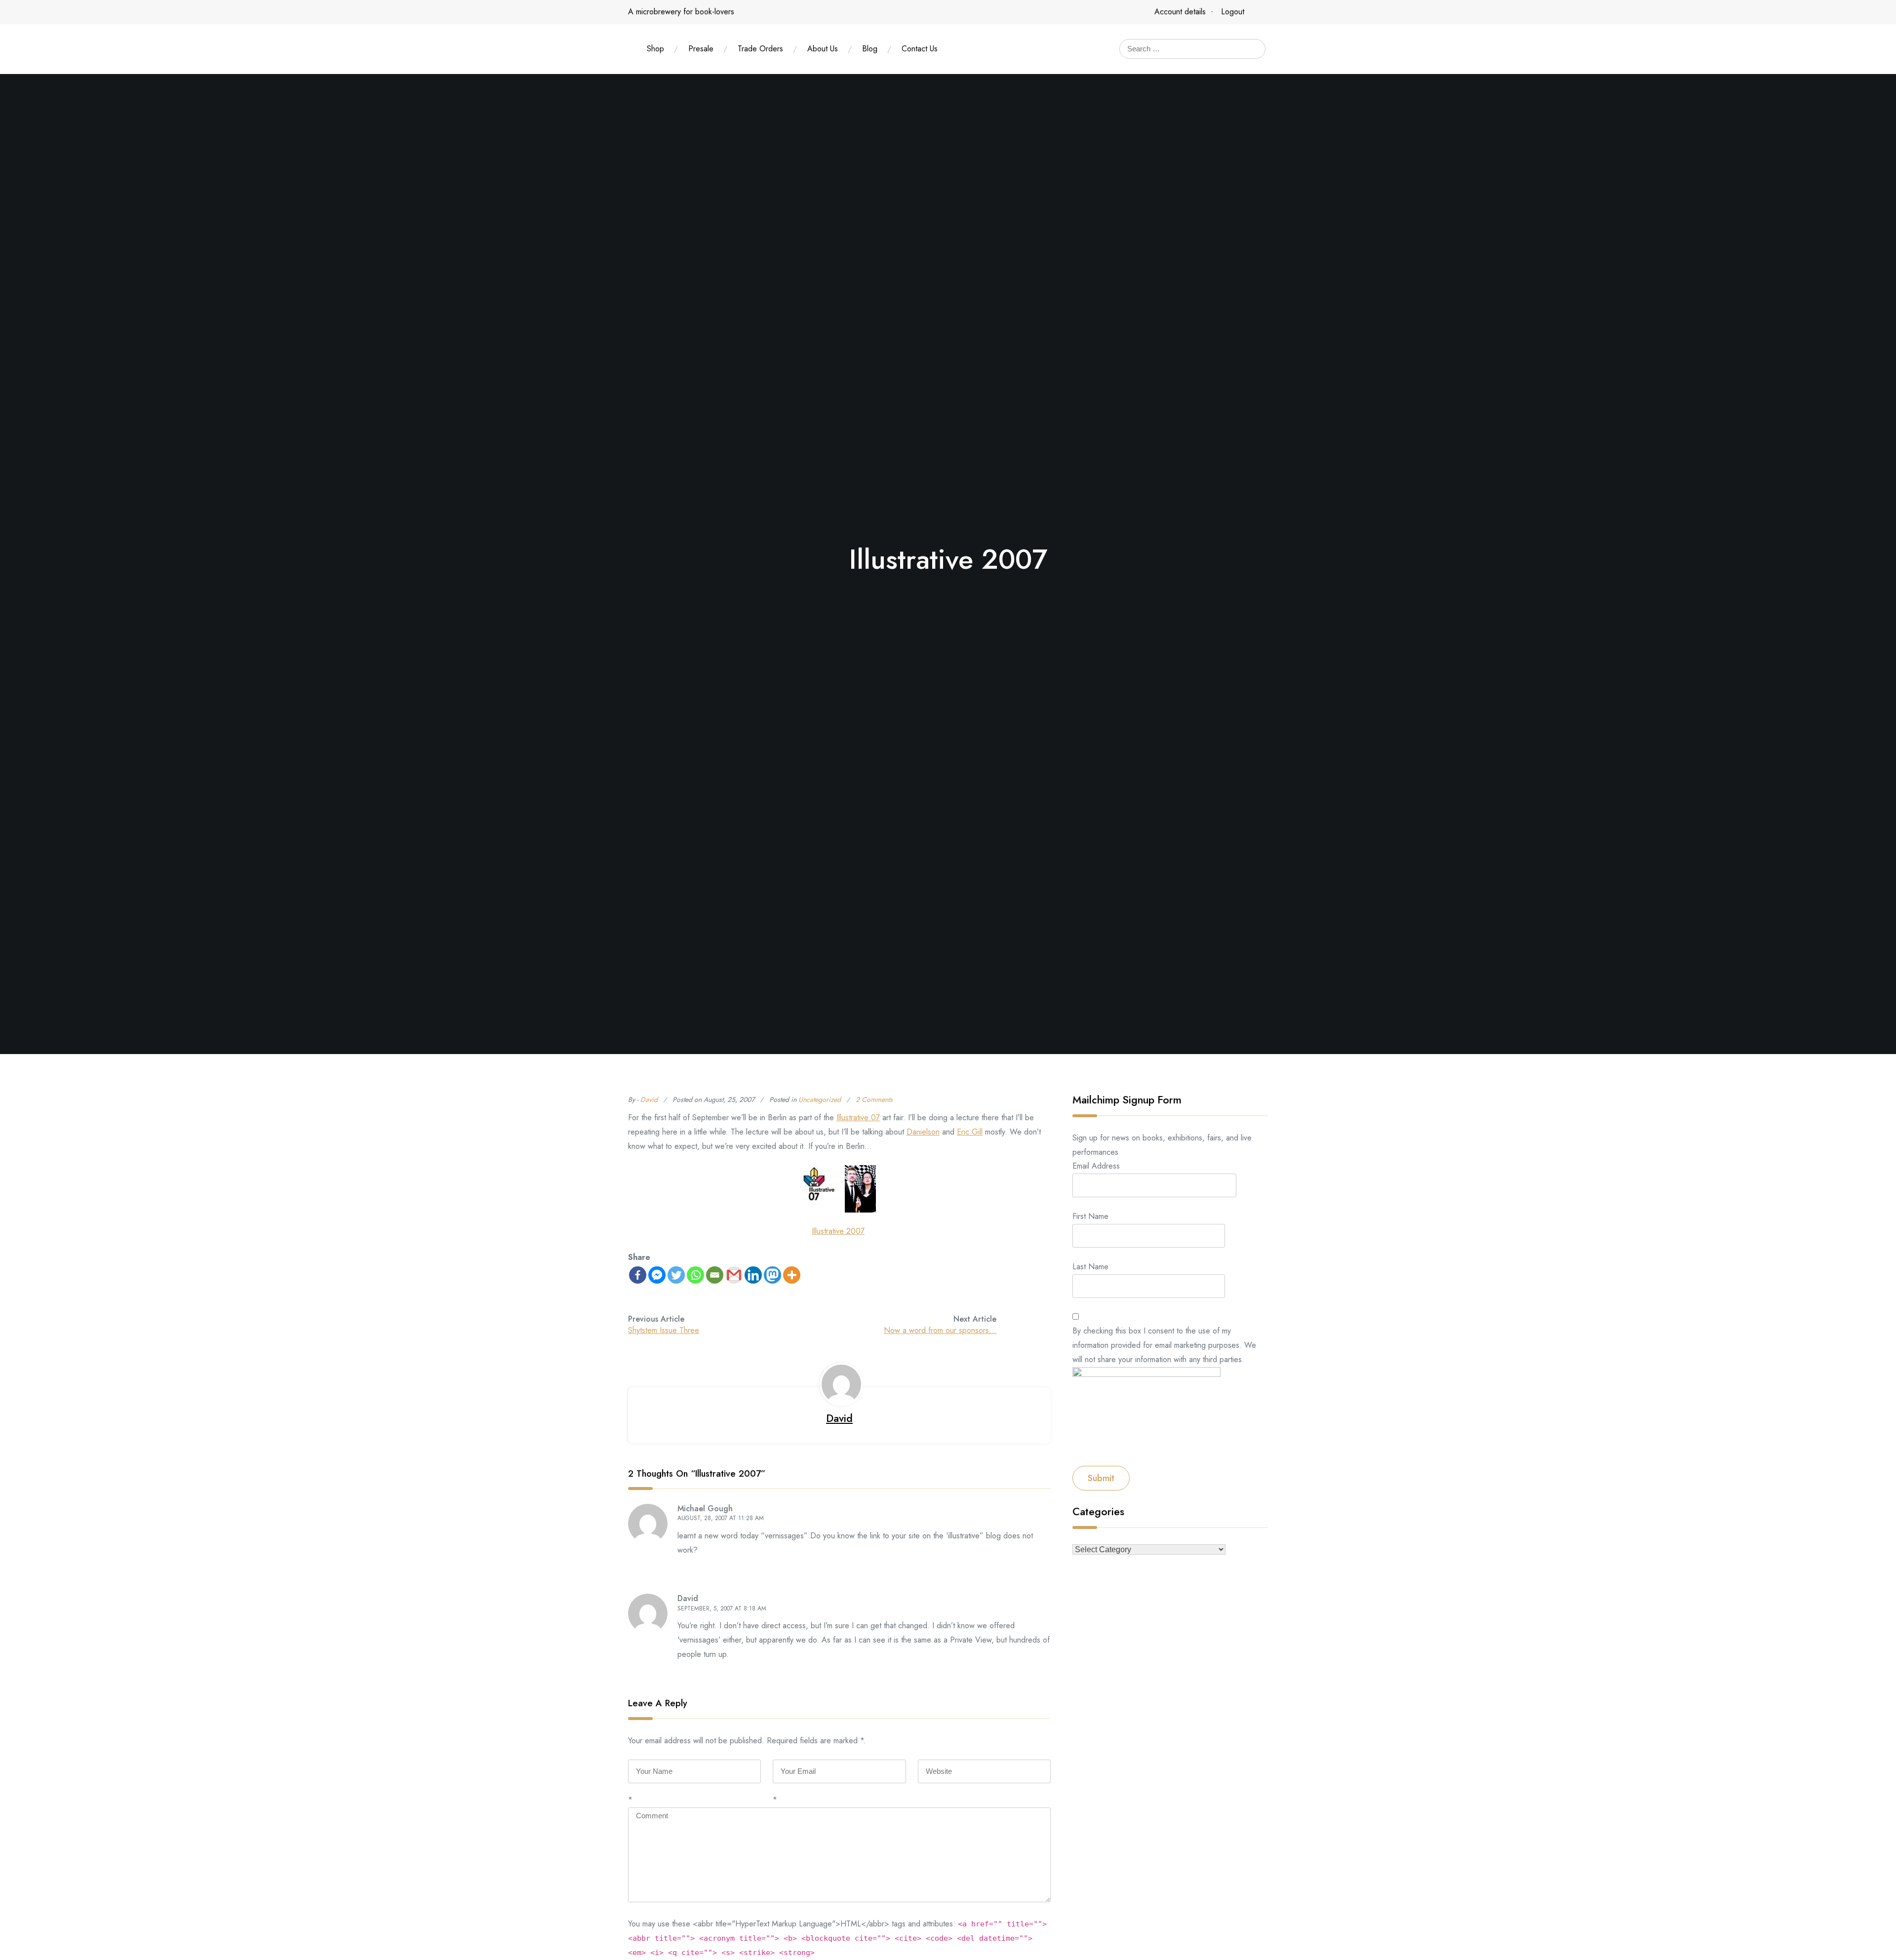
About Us (823, 49)
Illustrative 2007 (838, 1231)
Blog (870, 49)
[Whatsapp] (695, 1275)
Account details (1180, 12)
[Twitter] (676, 1275)
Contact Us (920, 49)
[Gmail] (734, 1275)
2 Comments (874, 1099)
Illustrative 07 (858, 1117)
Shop (655, 49)
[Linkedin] (753, 1275)
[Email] (715, 1275)
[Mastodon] (772, 1275)
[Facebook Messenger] (657, 1275)
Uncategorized (820, 1099)
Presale (701, 49)
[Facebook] (638, 1275)
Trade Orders (760, 49)
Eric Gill (970, 1132)
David (649, 1099)
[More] (792, 1275)
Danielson (923, 1132)
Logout (1233, 12)
